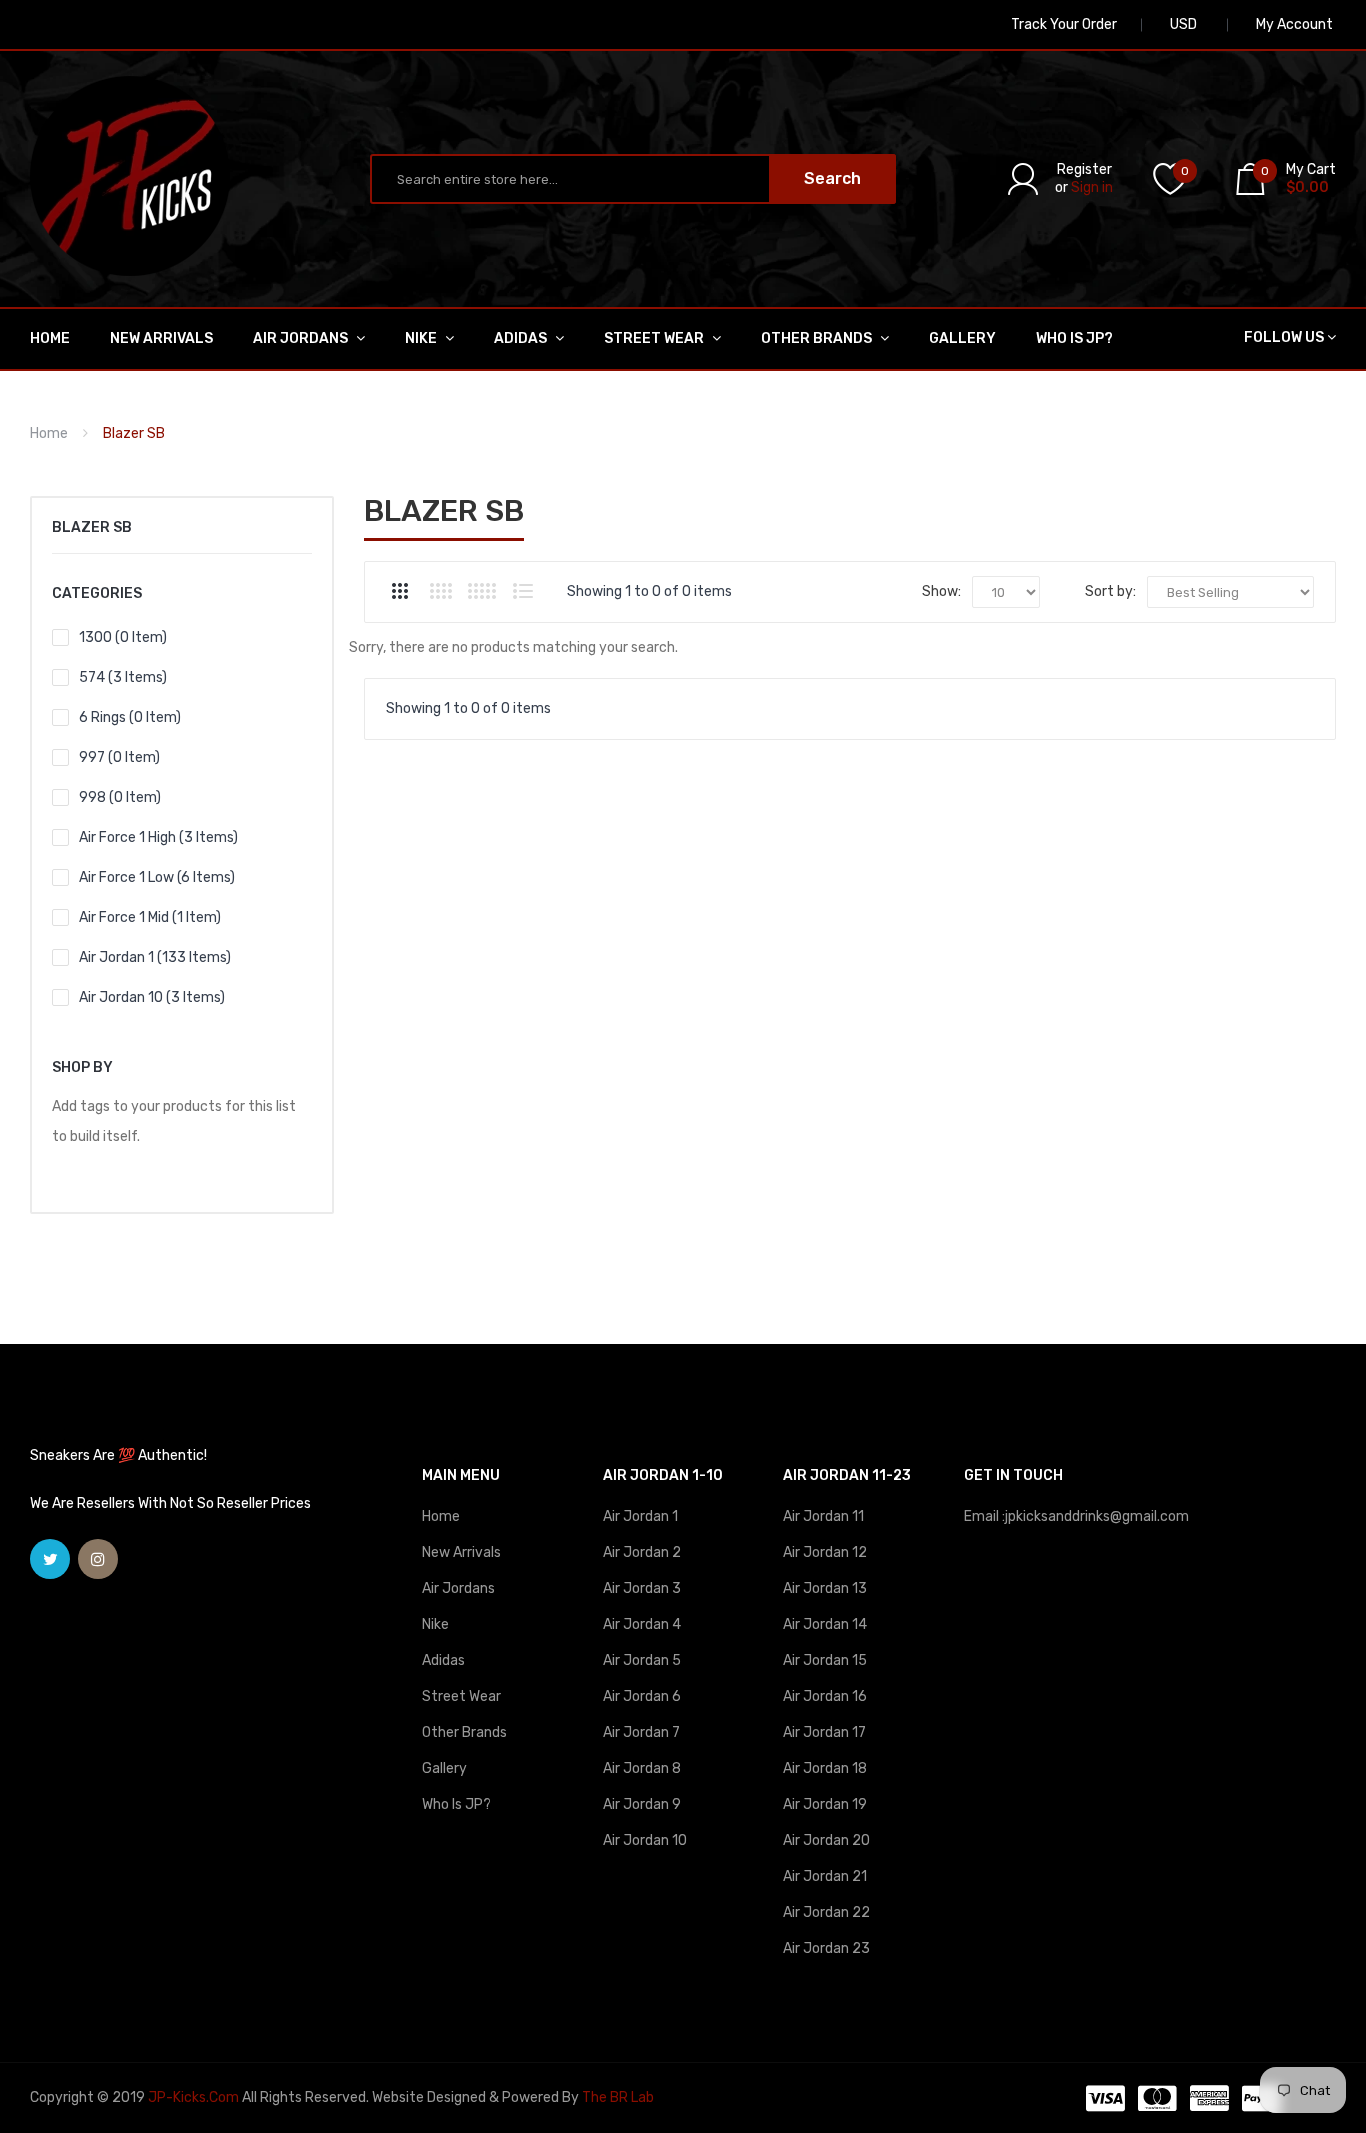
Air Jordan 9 (642, 1804)
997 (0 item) (119, 757)
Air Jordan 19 (825, 1804)
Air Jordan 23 (826, 1948)
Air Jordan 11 (823, 1516)
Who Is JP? (456, 1804)
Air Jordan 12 (825, 1552)
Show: (941, 591)
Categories (97, 593)
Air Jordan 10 (645, 1840)
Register (1084, 169)
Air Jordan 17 (824, 1732)
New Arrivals (461, 1552)
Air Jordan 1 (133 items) (155, 957)
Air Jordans (458, 1588)
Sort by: (1110, 591)
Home (49, 433)
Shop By (82, 1067)
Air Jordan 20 (826, 1840)
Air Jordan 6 (642, 1696)
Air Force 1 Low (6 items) (157, 877)
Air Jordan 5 (642, 1660)
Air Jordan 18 (825, 1768)
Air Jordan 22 (826, 1912)
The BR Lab (618, 2097)
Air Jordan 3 (642, 1588)
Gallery (444, 1768)
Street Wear (461, 1696)
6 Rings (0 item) (130, 717)
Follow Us (1284, 337)
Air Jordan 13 (825, 1588)
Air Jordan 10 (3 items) (152, 997)
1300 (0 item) (123, 637)
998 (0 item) (120, 797)
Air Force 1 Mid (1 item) (150, 917)
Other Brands (464, 1732)
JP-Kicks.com (193, 2097)
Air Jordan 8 (642, 1768)
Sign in (1092, 187)
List (523, 591)
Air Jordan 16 (825, 1696)
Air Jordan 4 (642, 1624)
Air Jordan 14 (825, 1624)
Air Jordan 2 (642, 1552)
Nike (435, 1624)
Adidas (443, 1660)
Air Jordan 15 (825, 1660)
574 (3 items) (123, 677)
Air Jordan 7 (641, 1732)
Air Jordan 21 (825, 1876)
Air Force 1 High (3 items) (158, 837)
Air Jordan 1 (640, 1516)
